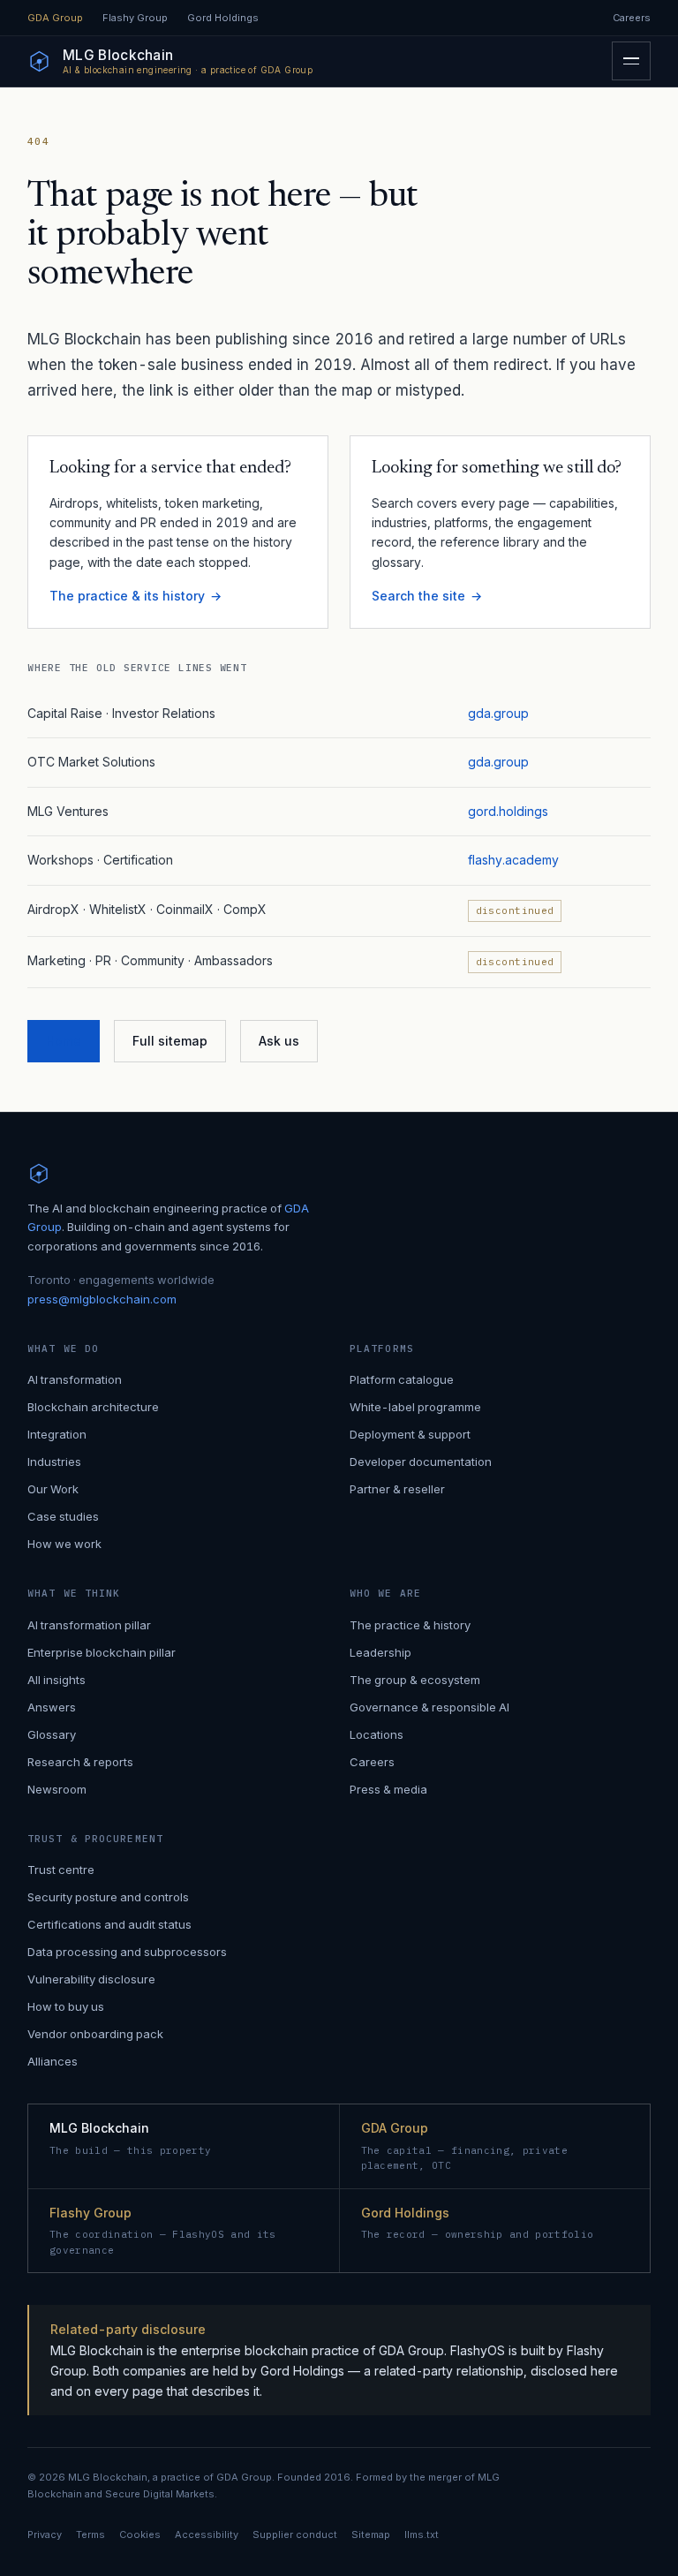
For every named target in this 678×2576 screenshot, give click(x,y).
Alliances (53, 2061)
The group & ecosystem (415, 1680)
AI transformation (75, 1379)
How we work (64, 1544)
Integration (57, 1434)
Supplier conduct (295, 2534)
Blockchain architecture (93, 1407)
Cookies (140, 2534)
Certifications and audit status (109, 1924)
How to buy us (66, 2006)
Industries (54, 1462)
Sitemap (371, 2534)
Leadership (380, 1652)
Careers (632, 18)
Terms (90, 2534)
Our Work (53, 1489)
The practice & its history (127, 596)
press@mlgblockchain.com (102, 1299)
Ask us (279, 1041)
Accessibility (207, 2534)
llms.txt (422, 2534)
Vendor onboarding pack (95, 2034)
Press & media (388, 1789)
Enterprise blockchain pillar (102, 1652)
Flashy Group (135, 18)
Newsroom (57, 1789)
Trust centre (61, 1870)
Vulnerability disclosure (91, 1979)
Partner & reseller (397, 1489)
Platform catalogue (402, 1379)
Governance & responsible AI (429, 1707)
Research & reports (80, 1762)
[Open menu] (631, 61)
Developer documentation (421, 1462)
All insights (56, 1680)
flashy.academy (513, 860)
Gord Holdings (223, 18)
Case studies (63, 1516)
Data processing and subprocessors (127, 1952)
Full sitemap (170, 1041)
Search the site (418, 596)
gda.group (498, 713)
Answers (52, 1707)
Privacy (45, 2534)
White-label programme (415, 1407)
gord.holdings (508, 811)
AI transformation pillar (89, 1625)
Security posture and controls (108, 1897)
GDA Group (55, 18)
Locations (377, 1734)
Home (64, 1041)
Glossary (52, 1734)
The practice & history (410, 1625)
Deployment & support (410, 1434)
